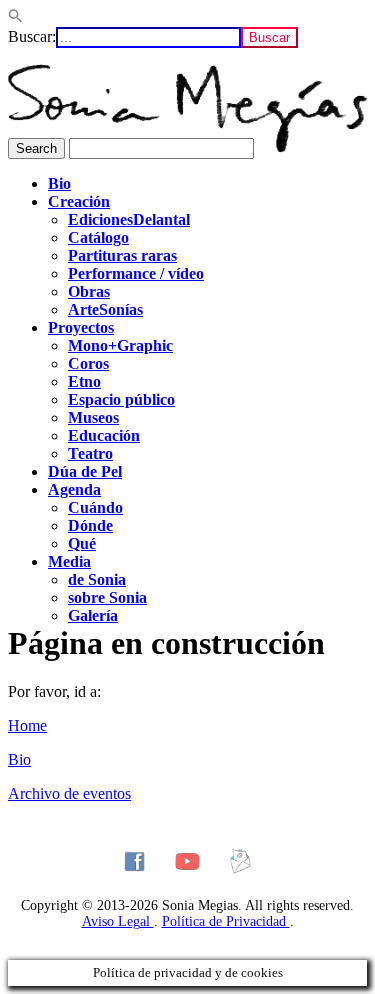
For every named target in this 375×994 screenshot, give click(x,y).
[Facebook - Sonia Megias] (134, 861)
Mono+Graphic (120, 345)
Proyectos (81, 327)
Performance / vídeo (136, 273)
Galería (93, 615)
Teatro (90, 453)
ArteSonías (105, 309)
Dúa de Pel (85, 471)
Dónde (90, 525)
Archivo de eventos (69, 793)
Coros (88, 363)
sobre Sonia (107, 597)
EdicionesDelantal (129, 219)
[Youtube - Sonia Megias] (187, 861)
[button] (15, 17)
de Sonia (97, 579)
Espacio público (121, 399)
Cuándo (95, 507)
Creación (79, 201)
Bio (59, 183)
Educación (104, 435)
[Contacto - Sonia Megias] (240, 861)
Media (69, 561)
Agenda (74, 489)
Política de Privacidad (226, 921)
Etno (84, 381)
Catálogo (98, 237)
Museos (93, 417)
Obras (89, 291)
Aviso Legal (118, 921)
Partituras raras (122, 255)
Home (27, 725)
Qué (82, 543)
